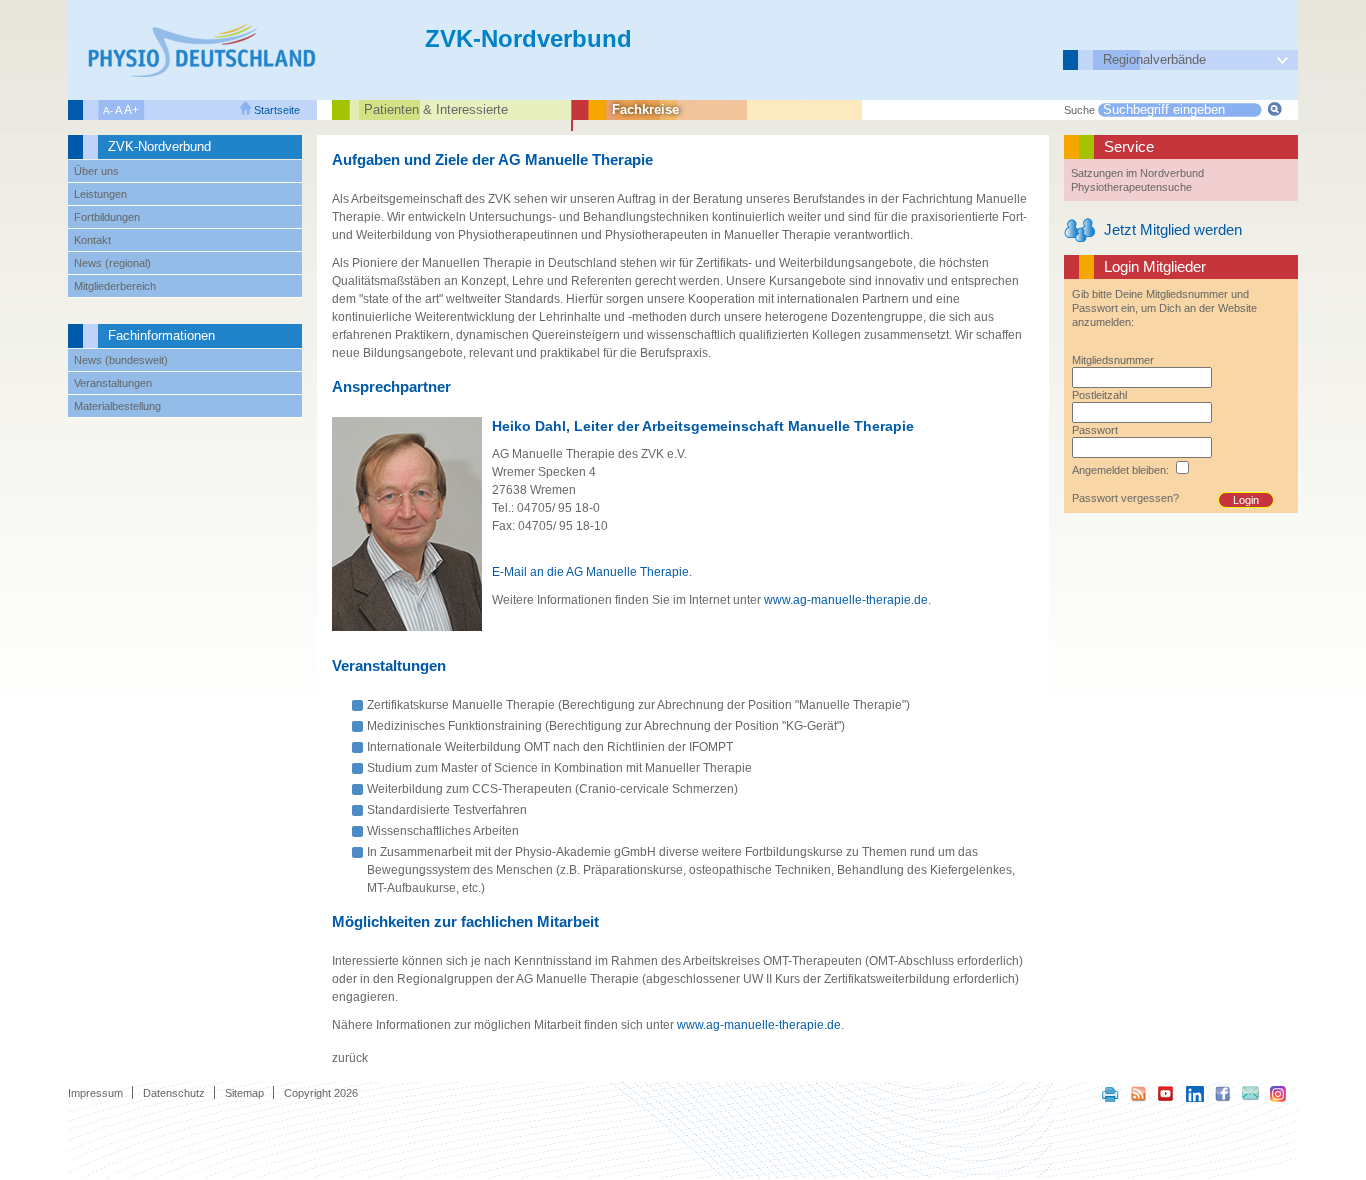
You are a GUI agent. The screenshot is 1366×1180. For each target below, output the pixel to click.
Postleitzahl (1099, 395)
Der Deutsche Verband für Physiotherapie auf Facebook (1223, 1093)
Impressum (95, 1093)
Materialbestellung (117, 406)
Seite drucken (1111, 1093)
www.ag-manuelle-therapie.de (846, 600)
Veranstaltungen (113, 383)
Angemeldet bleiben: (1120, 470)
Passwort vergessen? (1125, 498)
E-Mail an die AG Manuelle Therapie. (592, 572)
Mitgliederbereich (115, 286)
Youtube (1167, 1093)
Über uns (96, 171)
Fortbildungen (107, 217)
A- (108, 110)
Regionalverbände (1154, 59)
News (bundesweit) (121, 360)
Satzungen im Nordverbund (1137, 173)
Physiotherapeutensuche (1131, 187)
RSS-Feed (1139, 1093)
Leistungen (100, 194)
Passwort (1095, 430)
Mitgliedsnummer (1113, 360)
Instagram (1279, 1093)
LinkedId (1195, 1093)
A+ (131, 110)
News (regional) (112, 263)
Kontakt (92, 240)
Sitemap (244, 1093)
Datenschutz (174, 1093)
